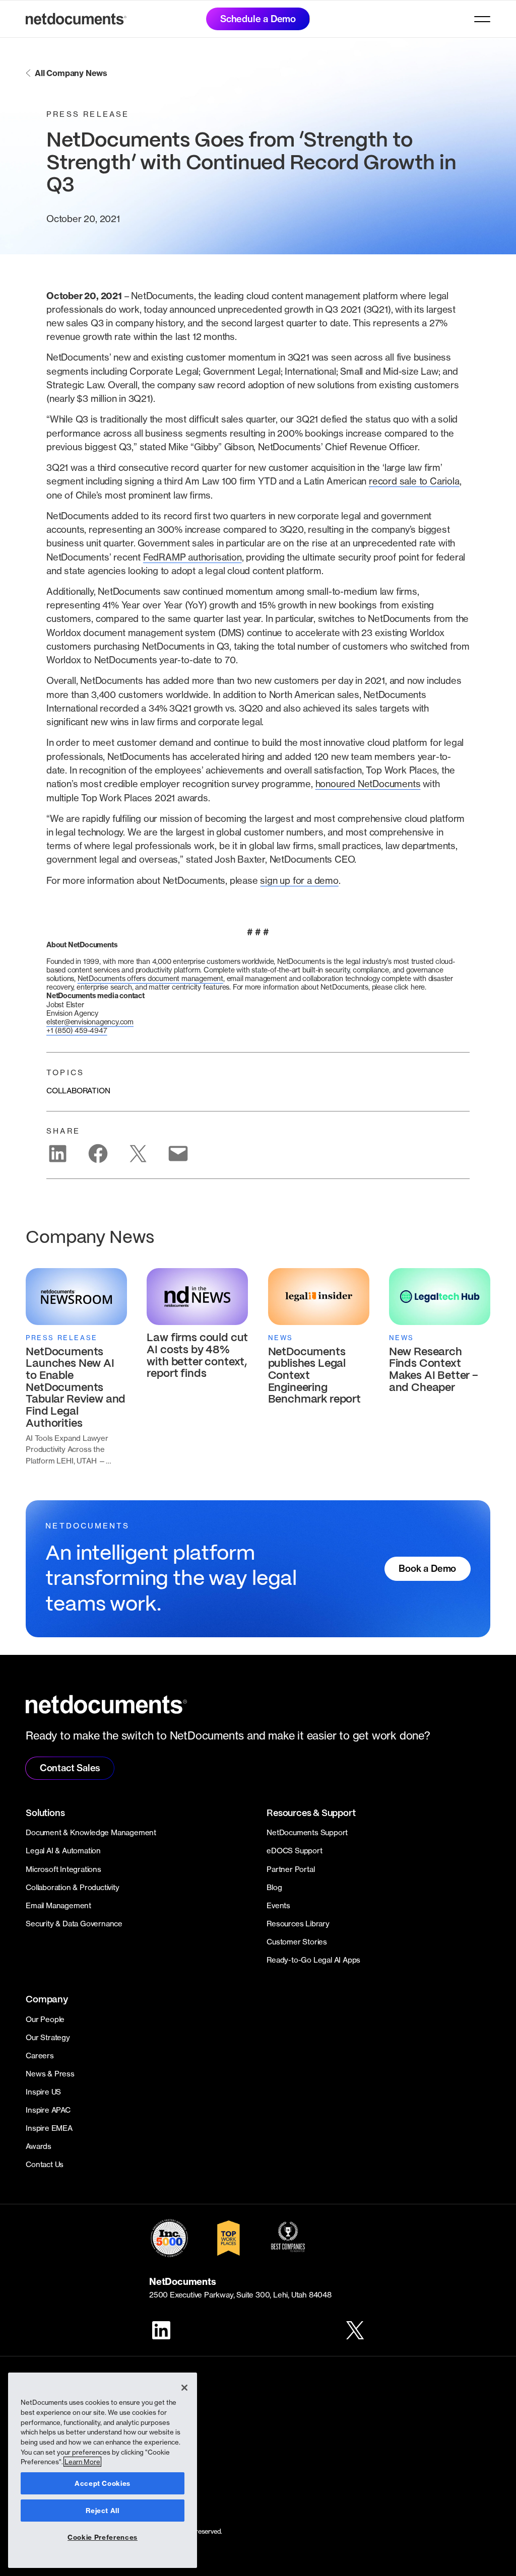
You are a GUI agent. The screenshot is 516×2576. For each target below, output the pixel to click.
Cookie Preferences (103, 2537)
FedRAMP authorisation (192, 557)
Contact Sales (70, 1768)
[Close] (184, 2388)
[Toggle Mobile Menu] (482, 19)
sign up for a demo (299, 880)
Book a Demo (427, 1569)
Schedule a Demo (258, 19)
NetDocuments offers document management (150, 978)
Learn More (82, 2462)
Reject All (103, 2511)
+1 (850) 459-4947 (77, 1030)
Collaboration (78, 1091)
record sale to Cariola (414, 481)
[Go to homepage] (76, 19)
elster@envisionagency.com (90, 1022)
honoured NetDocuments (368, 784)
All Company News (71, 73)
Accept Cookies (103, 2483)
